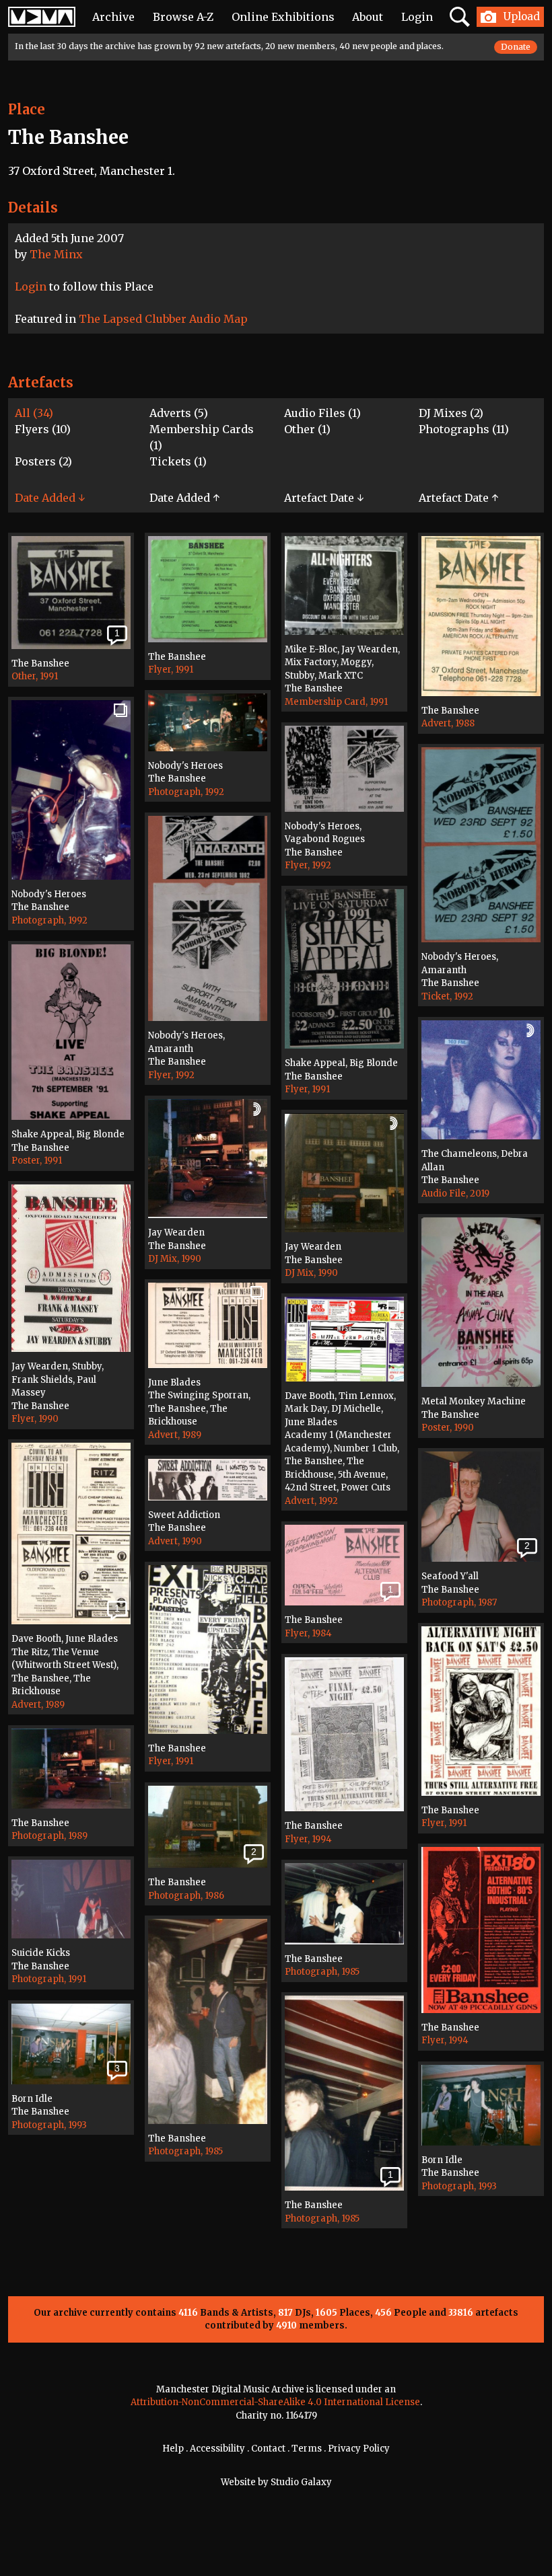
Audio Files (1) (322, 413)
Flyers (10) (43, 429)
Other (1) (307, 429)
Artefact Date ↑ (458, 498)
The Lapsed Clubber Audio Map (163, 319)
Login (417, 17)
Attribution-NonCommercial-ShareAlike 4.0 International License (275, 2402)
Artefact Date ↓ (324, 498)
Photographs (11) (464, 429)
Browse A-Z (183, 17)
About (368, 17)
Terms (307, 2449)
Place (27, 109)
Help (173, 2449)
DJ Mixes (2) (451, 413)
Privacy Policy (359, 2449)
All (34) (34, 413)
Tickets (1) (178, 461)
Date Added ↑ (184, 498)
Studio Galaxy (301, 2482)
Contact (268, 2449)
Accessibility (217, 2449)
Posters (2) (43, 461)
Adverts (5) (179, 413)
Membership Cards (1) (202, 437)
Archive (113, 17)
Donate (516, 47)
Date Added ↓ (50, 498)
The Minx (56, 254)
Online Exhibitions (283, 17)
